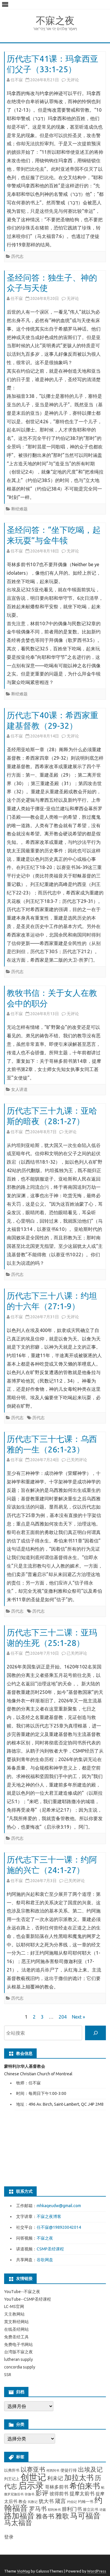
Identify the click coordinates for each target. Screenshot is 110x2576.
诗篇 (103, 2510)
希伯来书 (85, 2486)
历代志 (17, 256)
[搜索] (95, 2033)
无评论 (73, 80)
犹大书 (46, 2501)
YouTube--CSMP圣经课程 (28, 2299)
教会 (23, 2501)
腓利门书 (72, 2509)
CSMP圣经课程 (50, 2249)
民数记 (33, 2502)
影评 (42, 2493)
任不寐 (17, 80)
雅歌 (62, 2516)
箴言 (60, 2501)
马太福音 (18, 2523)
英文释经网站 (16, 2322)
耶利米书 (54, 2510)
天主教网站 (14, 2314)
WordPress (97, 2571)
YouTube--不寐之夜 (22, 2292)
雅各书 (45, 2516)
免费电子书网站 (18, 2345)
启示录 (31, 2485)
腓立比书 (91, 2509)
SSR (8, 2375)
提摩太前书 (82, 2493)
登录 (9, 2537)
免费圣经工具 (16, 2337)
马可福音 (85, 2516)
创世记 (33, 2477)
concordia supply (20, 2367)
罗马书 (38, 2509)
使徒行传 (69, 2470)
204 (63, 2017)
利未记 (55, 2478)
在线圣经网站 (16, 2329)
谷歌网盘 (45, 2260)
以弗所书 (12, 2470)
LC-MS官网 (14, 2307)
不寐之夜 (55, 20)
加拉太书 (79, 2477)
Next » (78, 2017)
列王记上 (12, 2479)
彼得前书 (59, 2494)
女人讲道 (19, 1089)
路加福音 (19, 2516)
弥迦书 (29, 2494)
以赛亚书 (33, 2469)
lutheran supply (18, 2359)
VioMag (23, 2571)
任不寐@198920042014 (59, 2227)
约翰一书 (86, 2501)
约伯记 (72, 2502)
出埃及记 (90, 2469)
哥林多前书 (57, 2487)
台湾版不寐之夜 (18, 2352)
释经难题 (19, 509)
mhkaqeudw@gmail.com (59, 2206)
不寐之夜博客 (49, 2216)
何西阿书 (53, 2470)
